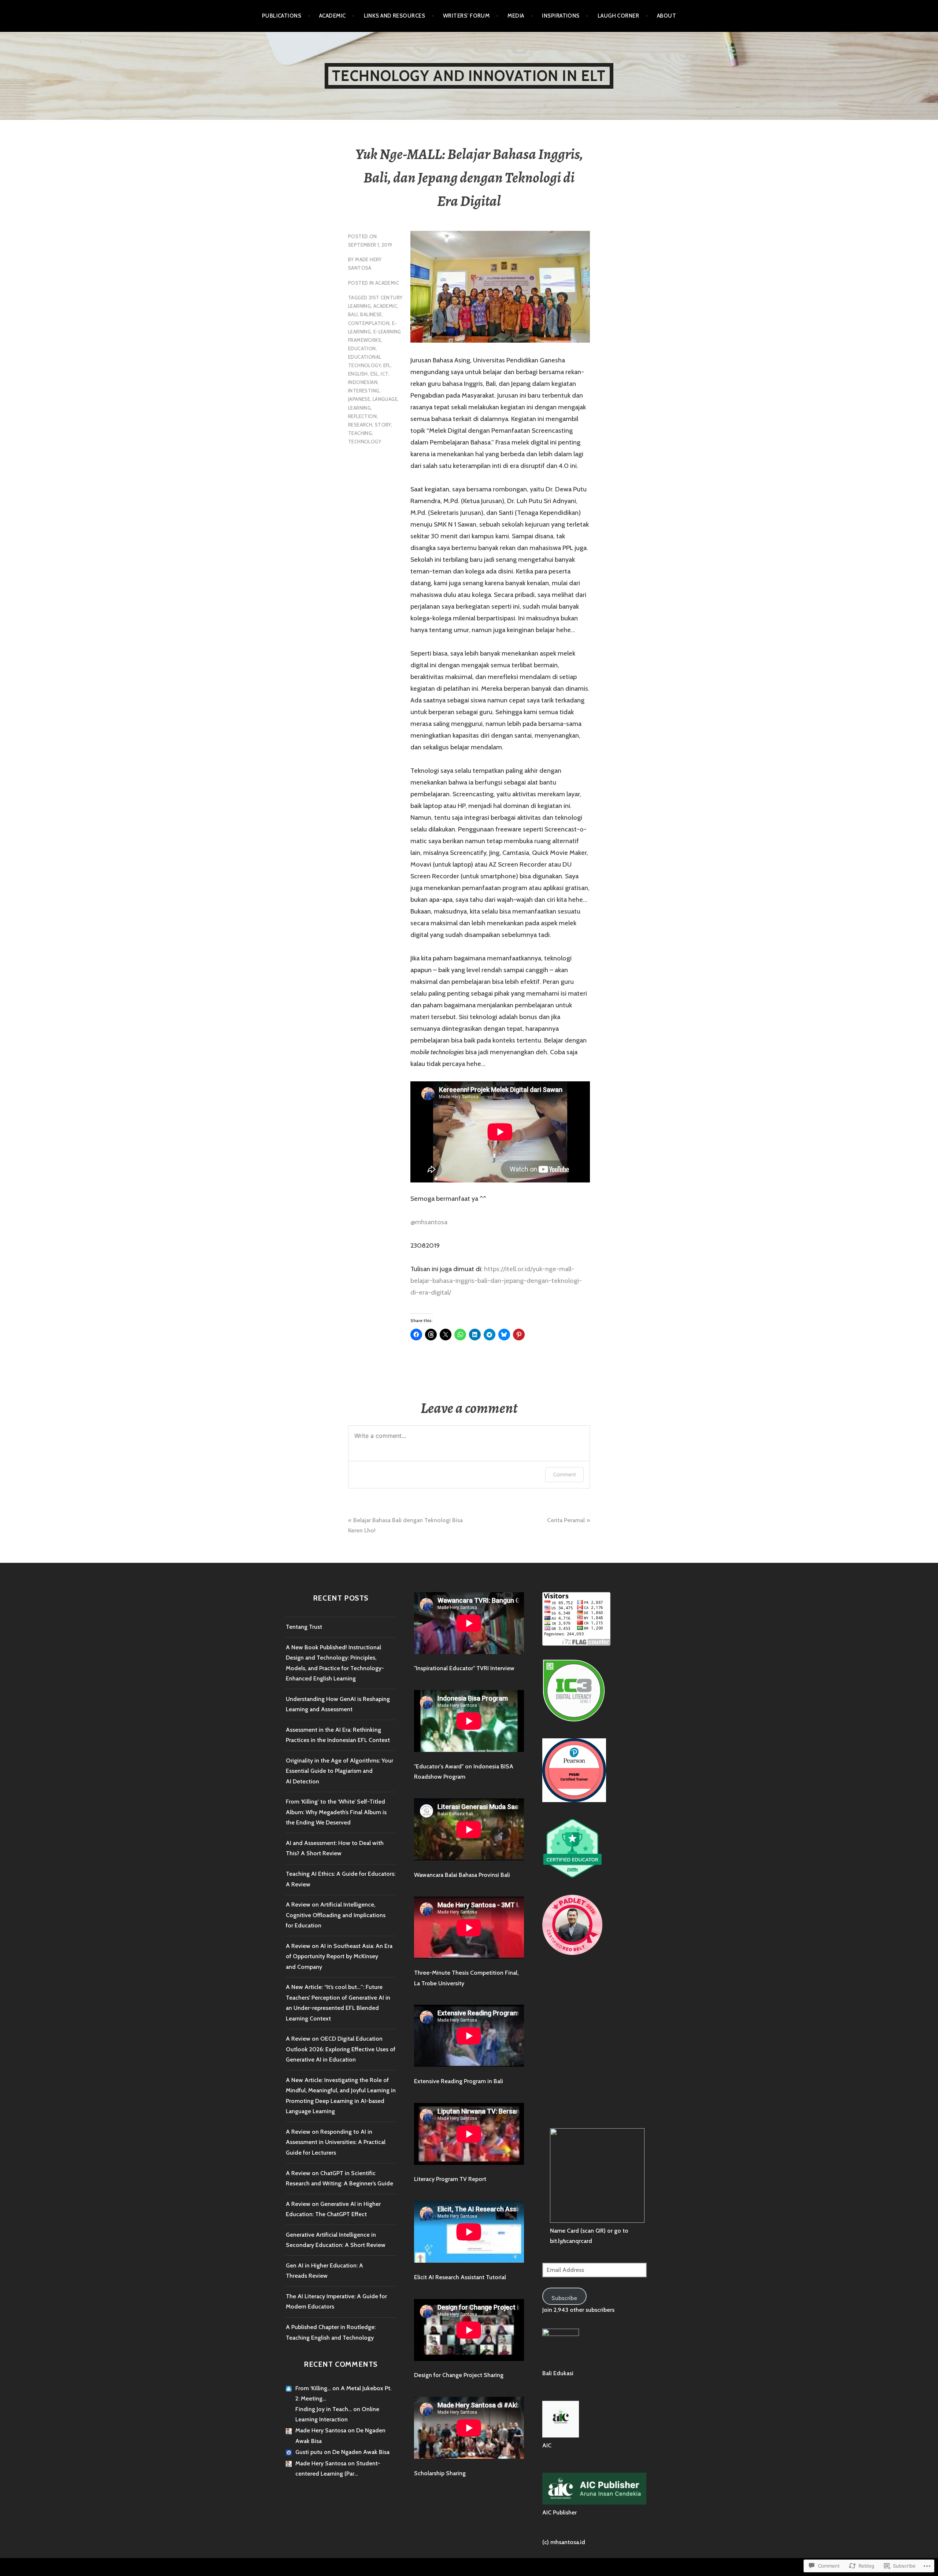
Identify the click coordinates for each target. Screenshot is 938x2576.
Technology (365, 442)
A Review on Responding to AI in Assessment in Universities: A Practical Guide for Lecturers (336, 2142)
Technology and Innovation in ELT (469, 76)
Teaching (360, 433)
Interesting (364, 391)
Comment (564, 1474)
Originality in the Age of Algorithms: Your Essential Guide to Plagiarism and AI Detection (339, 1771)
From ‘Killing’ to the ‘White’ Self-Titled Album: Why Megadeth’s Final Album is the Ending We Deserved (336, 1812)
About (666, 16)
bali (353, 314)
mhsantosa (429, 1222)
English (358, 374)
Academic (333, 16)
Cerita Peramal (566, 1520)
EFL (387, 365)
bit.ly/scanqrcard (571, 2241)
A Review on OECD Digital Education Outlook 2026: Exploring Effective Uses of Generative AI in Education (341, 2049)
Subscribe (564, 2298)
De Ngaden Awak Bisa (361, 2452)
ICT (384, 374)
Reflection (362, 416)
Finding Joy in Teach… (324, 2409)
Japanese (359, 399)
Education (362, 348)
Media (516, 16)
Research (360, 425)
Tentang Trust (304, 1627)
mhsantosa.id (568, 2542)
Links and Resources (395, 16)
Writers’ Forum (466, 16)
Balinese (371, 314)
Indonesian (363, 382)
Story (383, 425)
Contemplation (369, 323)
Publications (282, 16)
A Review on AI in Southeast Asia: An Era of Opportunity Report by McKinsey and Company (339, 1956)
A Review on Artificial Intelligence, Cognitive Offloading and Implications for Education (336, 1915)
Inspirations (561, 16)
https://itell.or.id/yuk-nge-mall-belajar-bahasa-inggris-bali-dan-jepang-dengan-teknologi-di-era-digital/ (496, 1281)
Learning (359, 408)
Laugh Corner (618, 16)
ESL (374, 374)
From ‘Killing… (313, 2388)
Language (385, 399)
